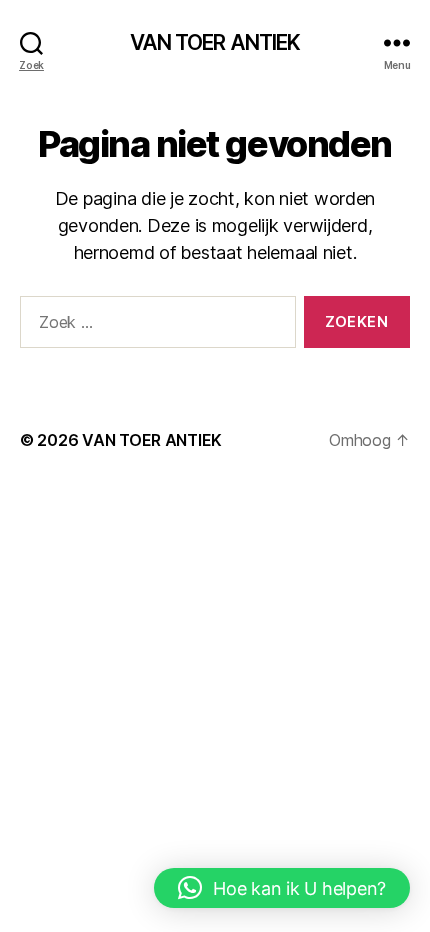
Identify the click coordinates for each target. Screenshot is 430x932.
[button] (282, 888)
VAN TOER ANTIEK (215, 42)
